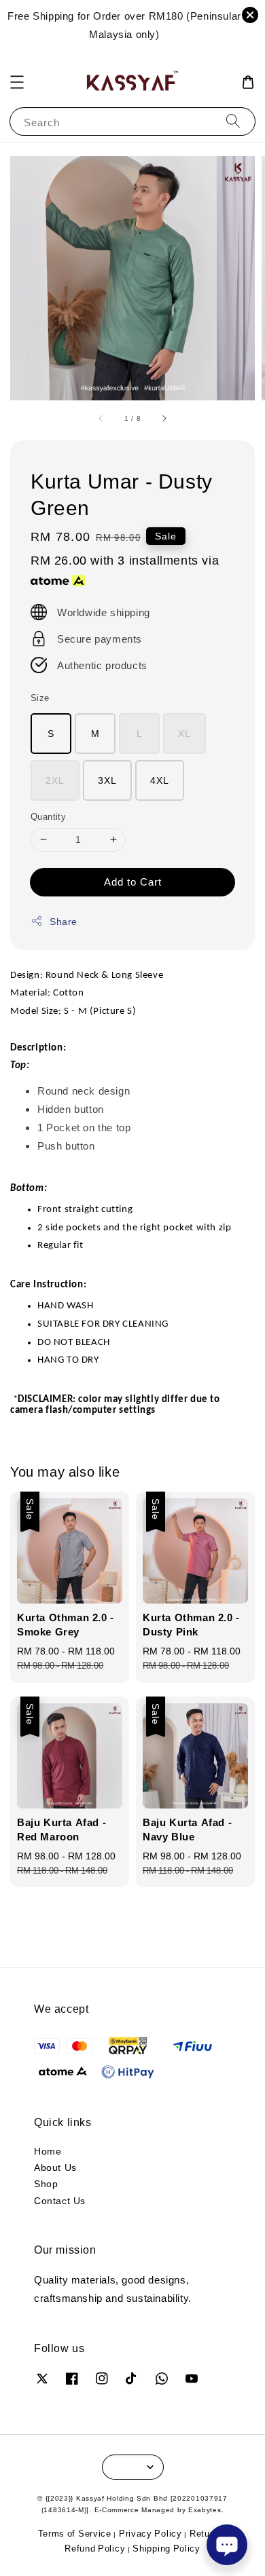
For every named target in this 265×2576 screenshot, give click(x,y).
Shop (46, 2183)
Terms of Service (75, 2533)
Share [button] (64, 921)
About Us (55, 2167)
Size (40, 698)
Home (48, 2151)
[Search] (233, 121)
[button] (17, 82)
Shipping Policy (166, 2548)
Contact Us (60, 2200)
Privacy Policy (151, 2533)
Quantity (48, 816)
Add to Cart (133, 882)
